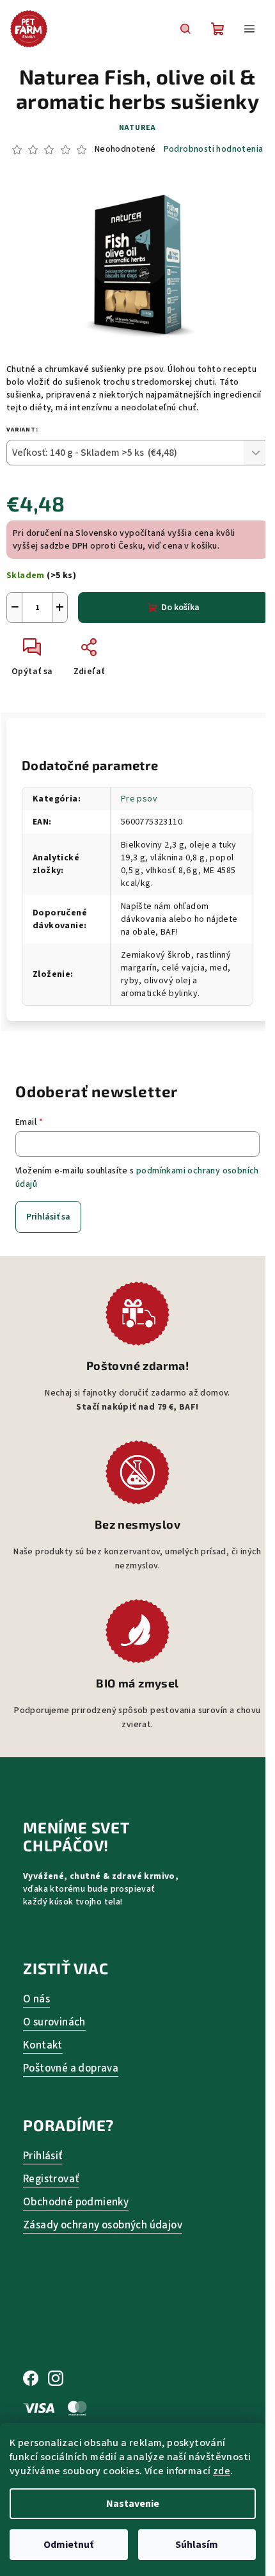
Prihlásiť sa (48, 1217)
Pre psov (139, 799)
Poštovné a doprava (71, 2069)
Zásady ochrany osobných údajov (103, 2226)
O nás (36, 2000)
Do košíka (180, 608)
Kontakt (43, 2046)
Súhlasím (197, 2545)
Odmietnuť (68, 2545)
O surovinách (54, 2023)
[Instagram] (56, 2379)
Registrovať (51, 2179)
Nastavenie (133, 2504)
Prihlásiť (43, 2156)
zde (222, 2471)
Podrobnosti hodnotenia (214, 149)
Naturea (138, 128)
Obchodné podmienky (76, 2202)
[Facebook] (31, 2379)
